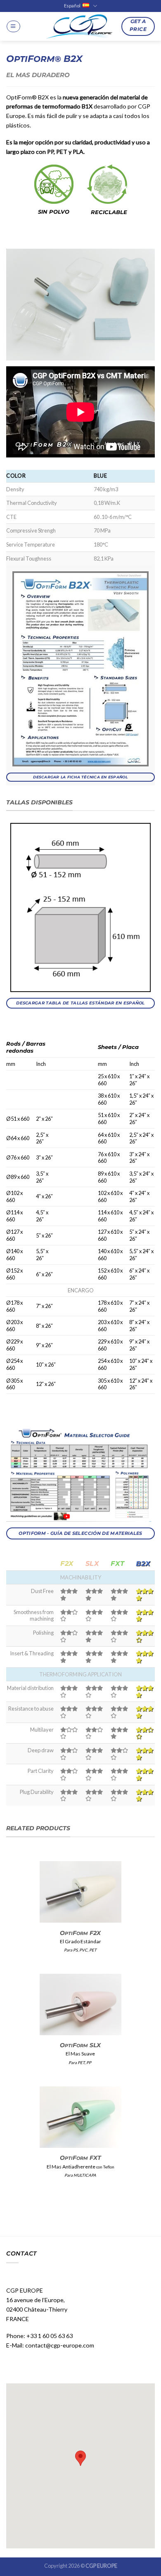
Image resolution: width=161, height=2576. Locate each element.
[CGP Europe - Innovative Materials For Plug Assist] (80, 27)
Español (72, 6)
